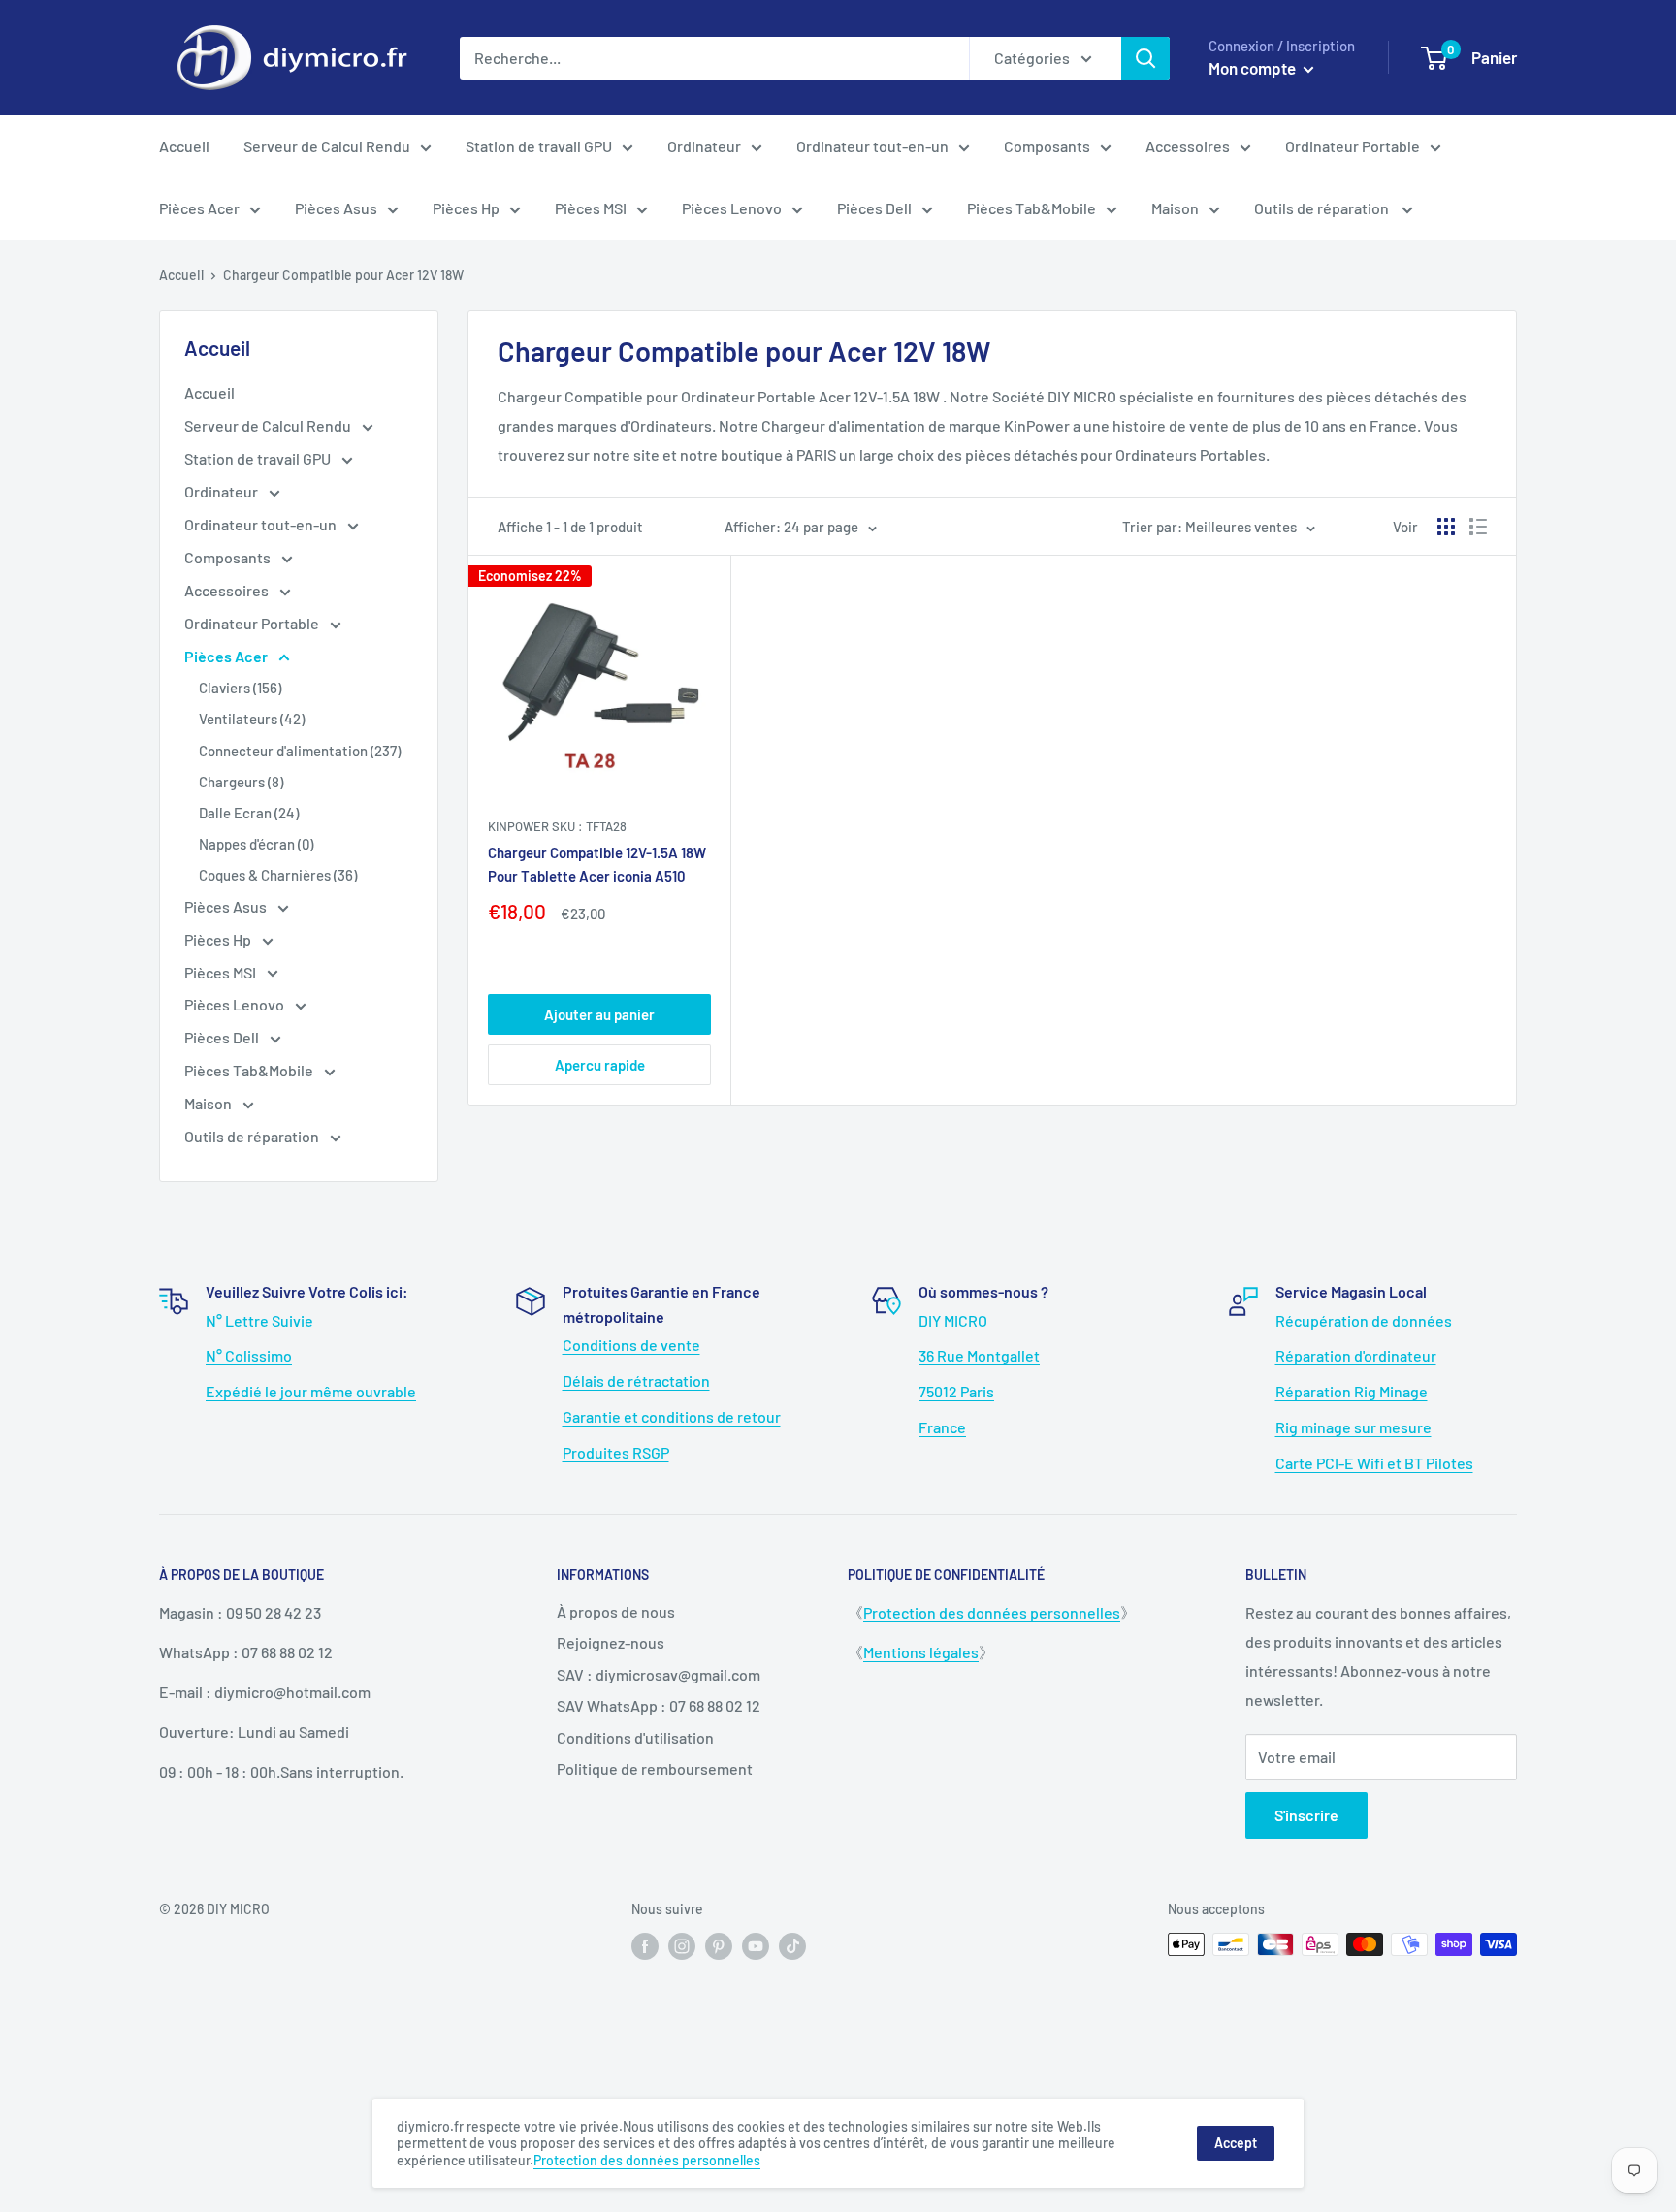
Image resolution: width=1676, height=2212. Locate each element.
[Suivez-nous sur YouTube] (756, 1946)
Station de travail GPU (539, 146)
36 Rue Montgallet (979, 1355)
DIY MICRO (953, 1320)
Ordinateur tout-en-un (872, 146)
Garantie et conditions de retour (672, 1416)
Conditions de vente (631, 1345)
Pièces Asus (336, 208)
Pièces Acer (199, 208)
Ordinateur (704, 146)
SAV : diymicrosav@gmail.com (659, 1674)
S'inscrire (1306, 1815)
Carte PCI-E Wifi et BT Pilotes (1374, 1463)
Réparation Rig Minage (1352, 1391)
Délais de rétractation (636, 1380)
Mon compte (1254, 68)
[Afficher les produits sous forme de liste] (1478, 527)
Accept (1236, 2143)
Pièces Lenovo (732, 208)
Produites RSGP (616, 1452)
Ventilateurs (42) (252, 719)
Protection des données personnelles (992, 1612)
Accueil (184, 146)
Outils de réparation (1323, 208)
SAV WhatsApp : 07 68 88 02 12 (659, 1705)
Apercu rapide (600, 1065)
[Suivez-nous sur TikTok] (792, 1946)
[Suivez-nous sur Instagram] (682, 1946)
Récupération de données (1364, 1320)
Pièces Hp (466, 208)
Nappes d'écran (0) (256, 844)
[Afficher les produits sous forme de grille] (1446, 527)
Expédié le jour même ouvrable (311, 1391)
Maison (1175, 208)
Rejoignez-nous (611, 1642)
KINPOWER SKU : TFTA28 (557, 826)
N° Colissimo (249, 1355)
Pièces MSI (591, 208)
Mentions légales (921, 1652)
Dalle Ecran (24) (249, 813)
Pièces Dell (874, 208)
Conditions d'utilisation (635, 1737)
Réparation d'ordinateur (1356, 1355)
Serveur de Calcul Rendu (327, 146)
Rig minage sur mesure (1354, 1427)
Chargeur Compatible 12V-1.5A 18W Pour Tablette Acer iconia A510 (597, 864)
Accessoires (1188, 146)
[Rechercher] (1145, 58)
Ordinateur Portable (1353, 146)
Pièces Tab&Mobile (1031, 208)
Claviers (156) (240, 688)
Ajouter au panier (599, 1014)
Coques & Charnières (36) (278, 875)
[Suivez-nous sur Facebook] (645, 1946)
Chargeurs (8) (241, 782)
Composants (1047, 146)
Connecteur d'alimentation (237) (300, 751)
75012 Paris (956, 1391)
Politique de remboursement (655, 1768)
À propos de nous (616, 1611)
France (942, 1427)
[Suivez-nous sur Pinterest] (719, 1946)
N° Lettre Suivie (259, 1320)
